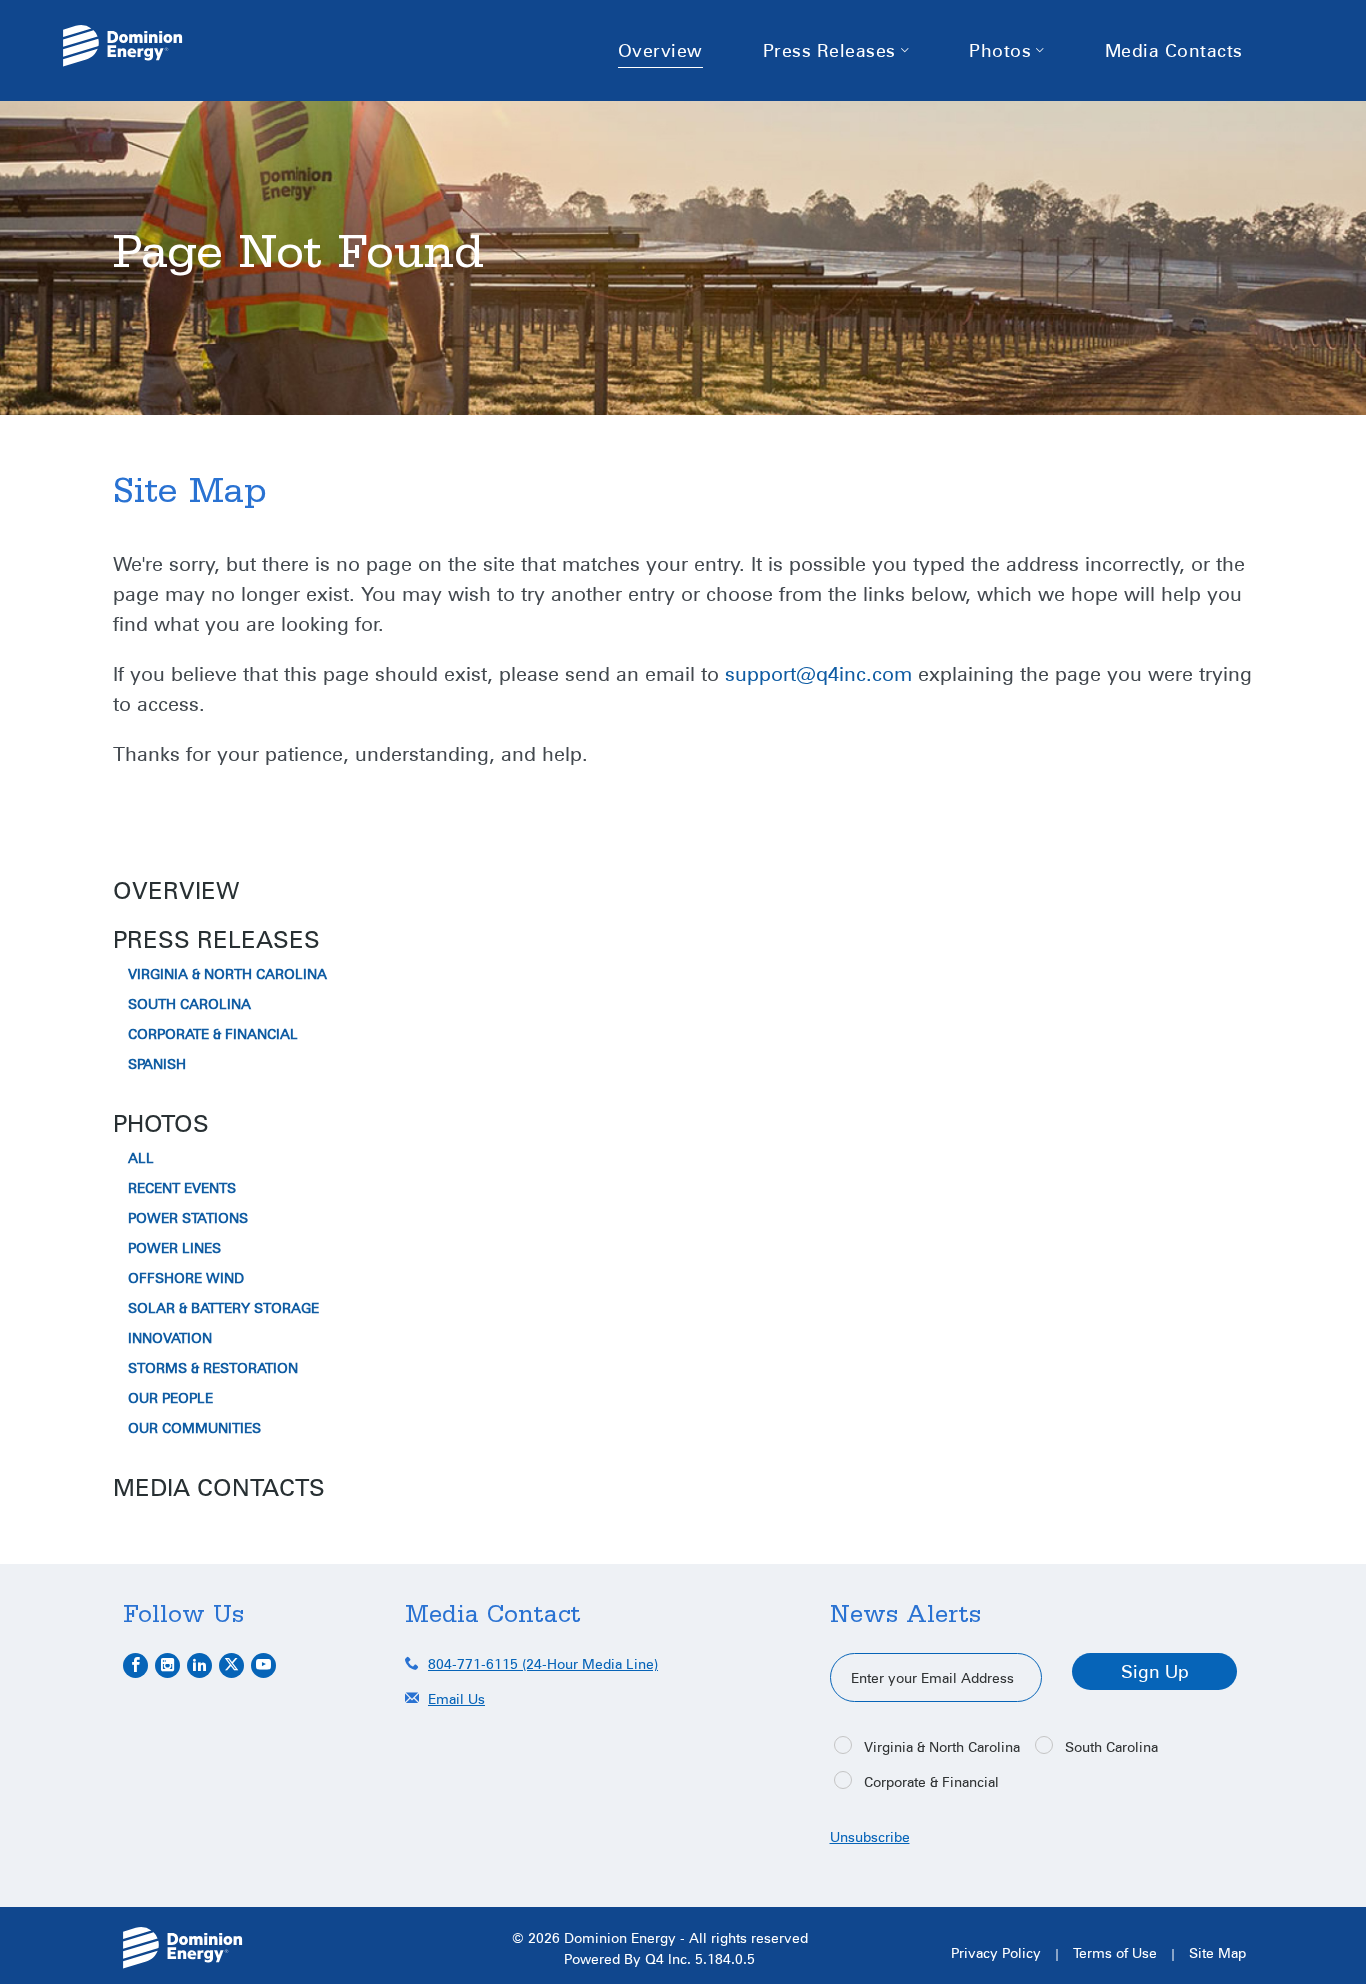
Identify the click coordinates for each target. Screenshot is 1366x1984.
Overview (176, 890)
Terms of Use (1115, 1952)
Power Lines (174, 1248)
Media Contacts (219, 1487)
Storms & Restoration (213, 1368)
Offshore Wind (186, 1278)
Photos (161, 1123)
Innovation (170, 1338)
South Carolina (189, 1004)
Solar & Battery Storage (223, 1308)
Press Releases (216, 939)
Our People (170, 1398)
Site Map (1217, 1952)
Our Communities (194, 1428)
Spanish (157, 1064)
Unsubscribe (870, 1836)
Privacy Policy (996, 1952)
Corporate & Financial (213, 1034)
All (141, 1158)
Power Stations (188, 1218)
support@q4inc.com (818, 673)
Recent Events (182, 1188)
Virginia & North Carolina (227, 974)
